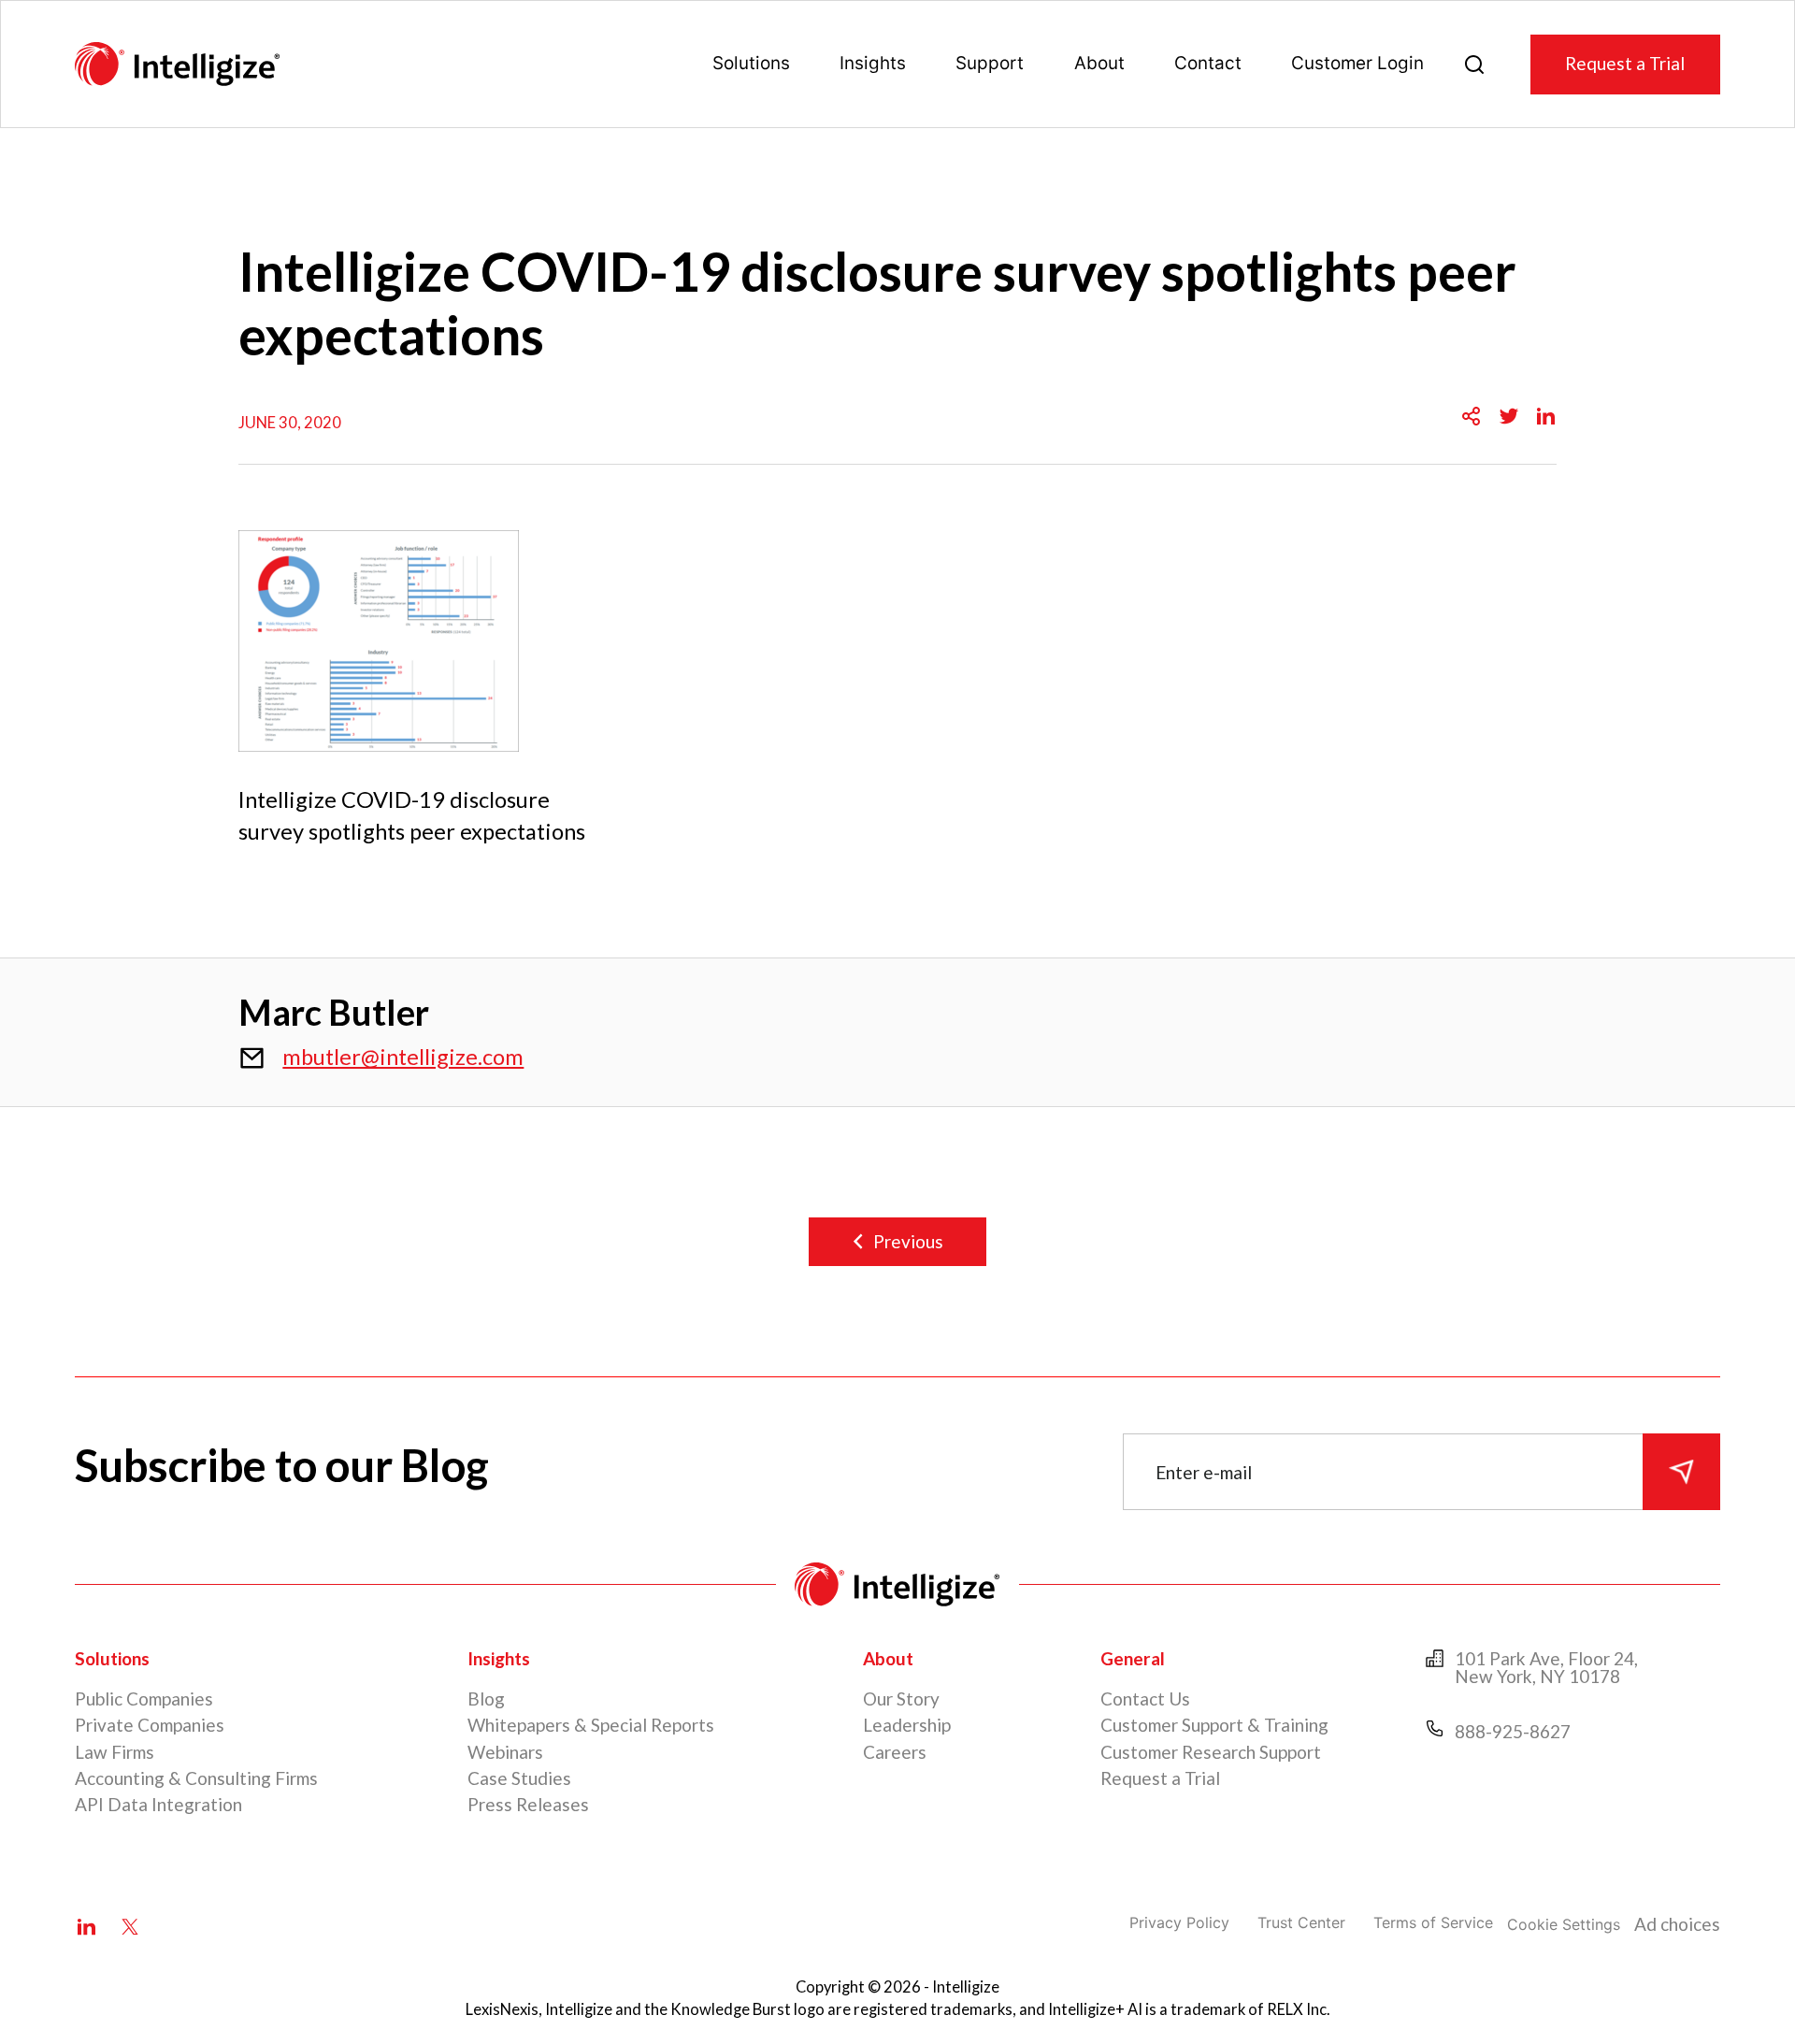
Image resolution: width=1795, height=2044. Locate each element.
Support (990, 63)
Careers (895, 1752)
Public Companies (144, 1699)
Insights (873, 63)
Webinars (505, 1752)
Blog (486, 1699)
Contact (1208, 63)
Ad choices (1677, 1924)
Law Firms (115, 1752)
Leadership (907, 1725)
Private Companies (150, 1725)
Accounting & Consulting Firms (196, 1778)
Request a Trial (1625, 63)
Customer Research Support (1211, 1752)
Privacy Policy (1179, 1922)
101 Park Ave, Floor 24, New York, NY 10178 (1546, 1667)
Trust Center (1301, 1922)
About (1099, 63)
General (1133, 1658)
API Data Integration (158, 1804)
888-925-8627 (1513, 1731)
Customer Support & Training (1214, 1725)
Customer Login (1357, 63)
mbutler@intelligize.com (403, 1057)
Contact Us (1145, 1699)
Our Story (901, 1699)
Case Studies (519, 1778)
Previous (908, 1241)
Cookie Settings (1564, 1924)
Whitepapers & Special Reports (591, 1725)
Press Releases (528, 1804)
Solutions (751, 63)
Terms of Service (1433, 1922)
